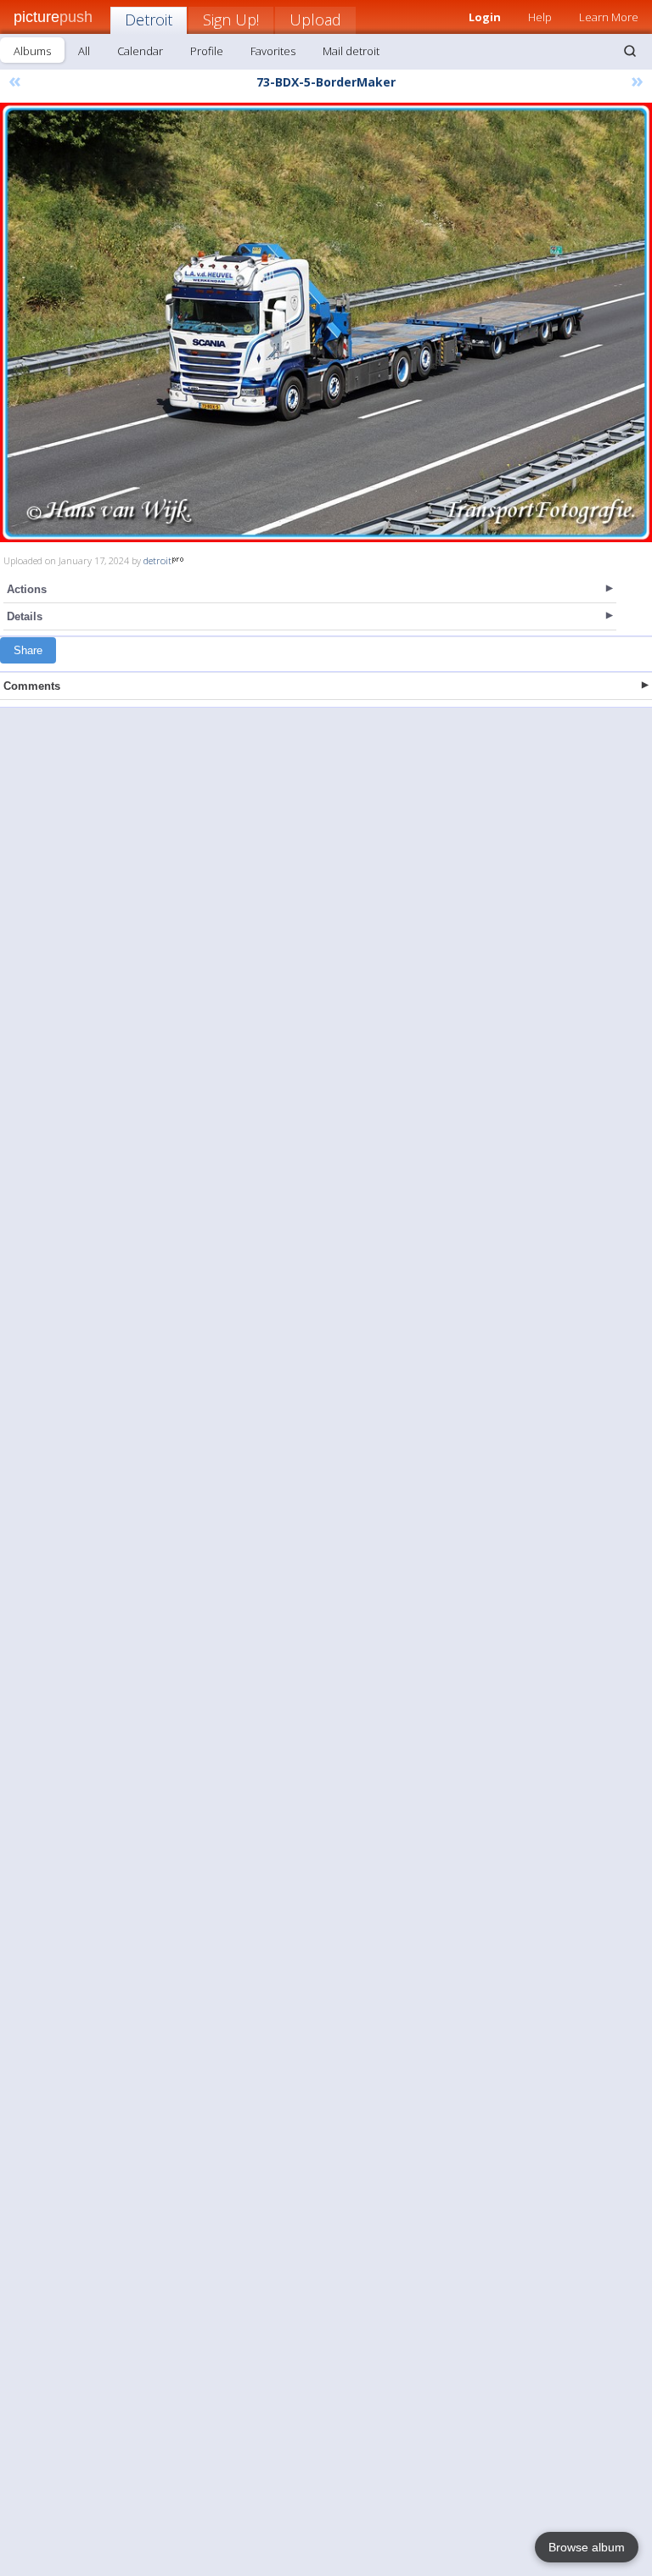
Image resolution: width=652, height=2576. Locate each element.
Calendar (140, 51)
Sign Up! (231, 20)
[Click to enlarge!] (326, 322)
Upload (315, 20)
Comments (32, 686)
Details (25, 616)
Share (28, 650)
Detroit (149, 20)
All (84, 51)
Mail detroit (351, 51)
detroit (157, 560)
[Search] (630, 51)
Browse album (587, 2547)
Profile (207, 51)
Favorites (273, 51)
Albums (32, 51)
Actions (27, 589)
